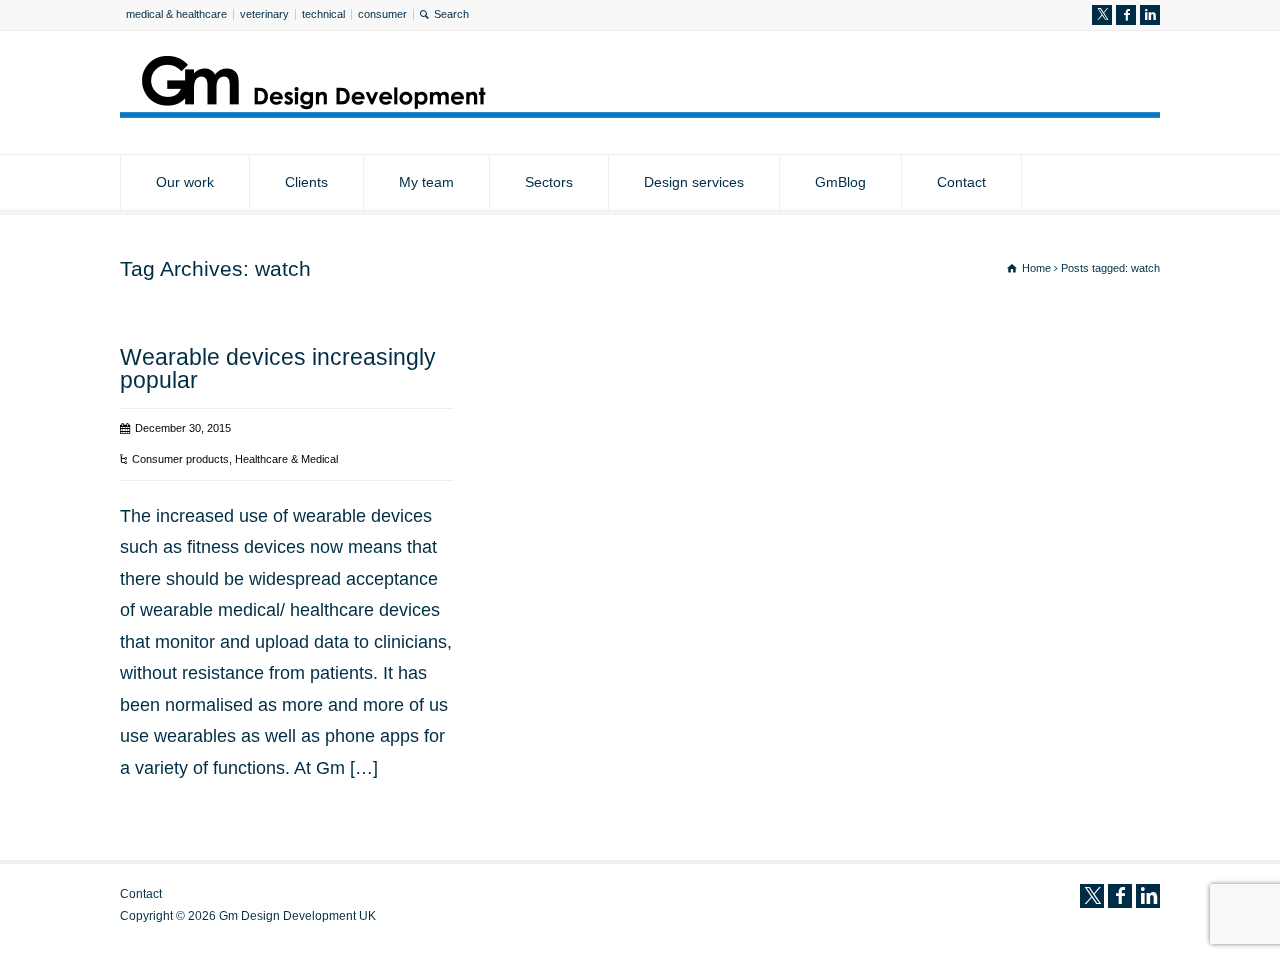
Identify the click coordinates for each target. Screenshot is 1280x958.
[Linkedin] (1150, 15)
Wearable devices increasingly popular (278, 368)
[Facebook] (1126, 15)
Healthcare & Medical (286, 459)
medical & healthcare (176, 14)
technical (323, 14)
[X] (1102, 15)
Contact (961, 182)
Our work (185, 182)
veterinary (264, 14)
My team (426, 182)
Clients (306, 182)
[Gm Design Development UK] (640, 112)
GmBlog (840, 182)
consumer (382, 14)
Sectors (549, 182)
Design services (694, 182)
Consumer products (180, 459)
